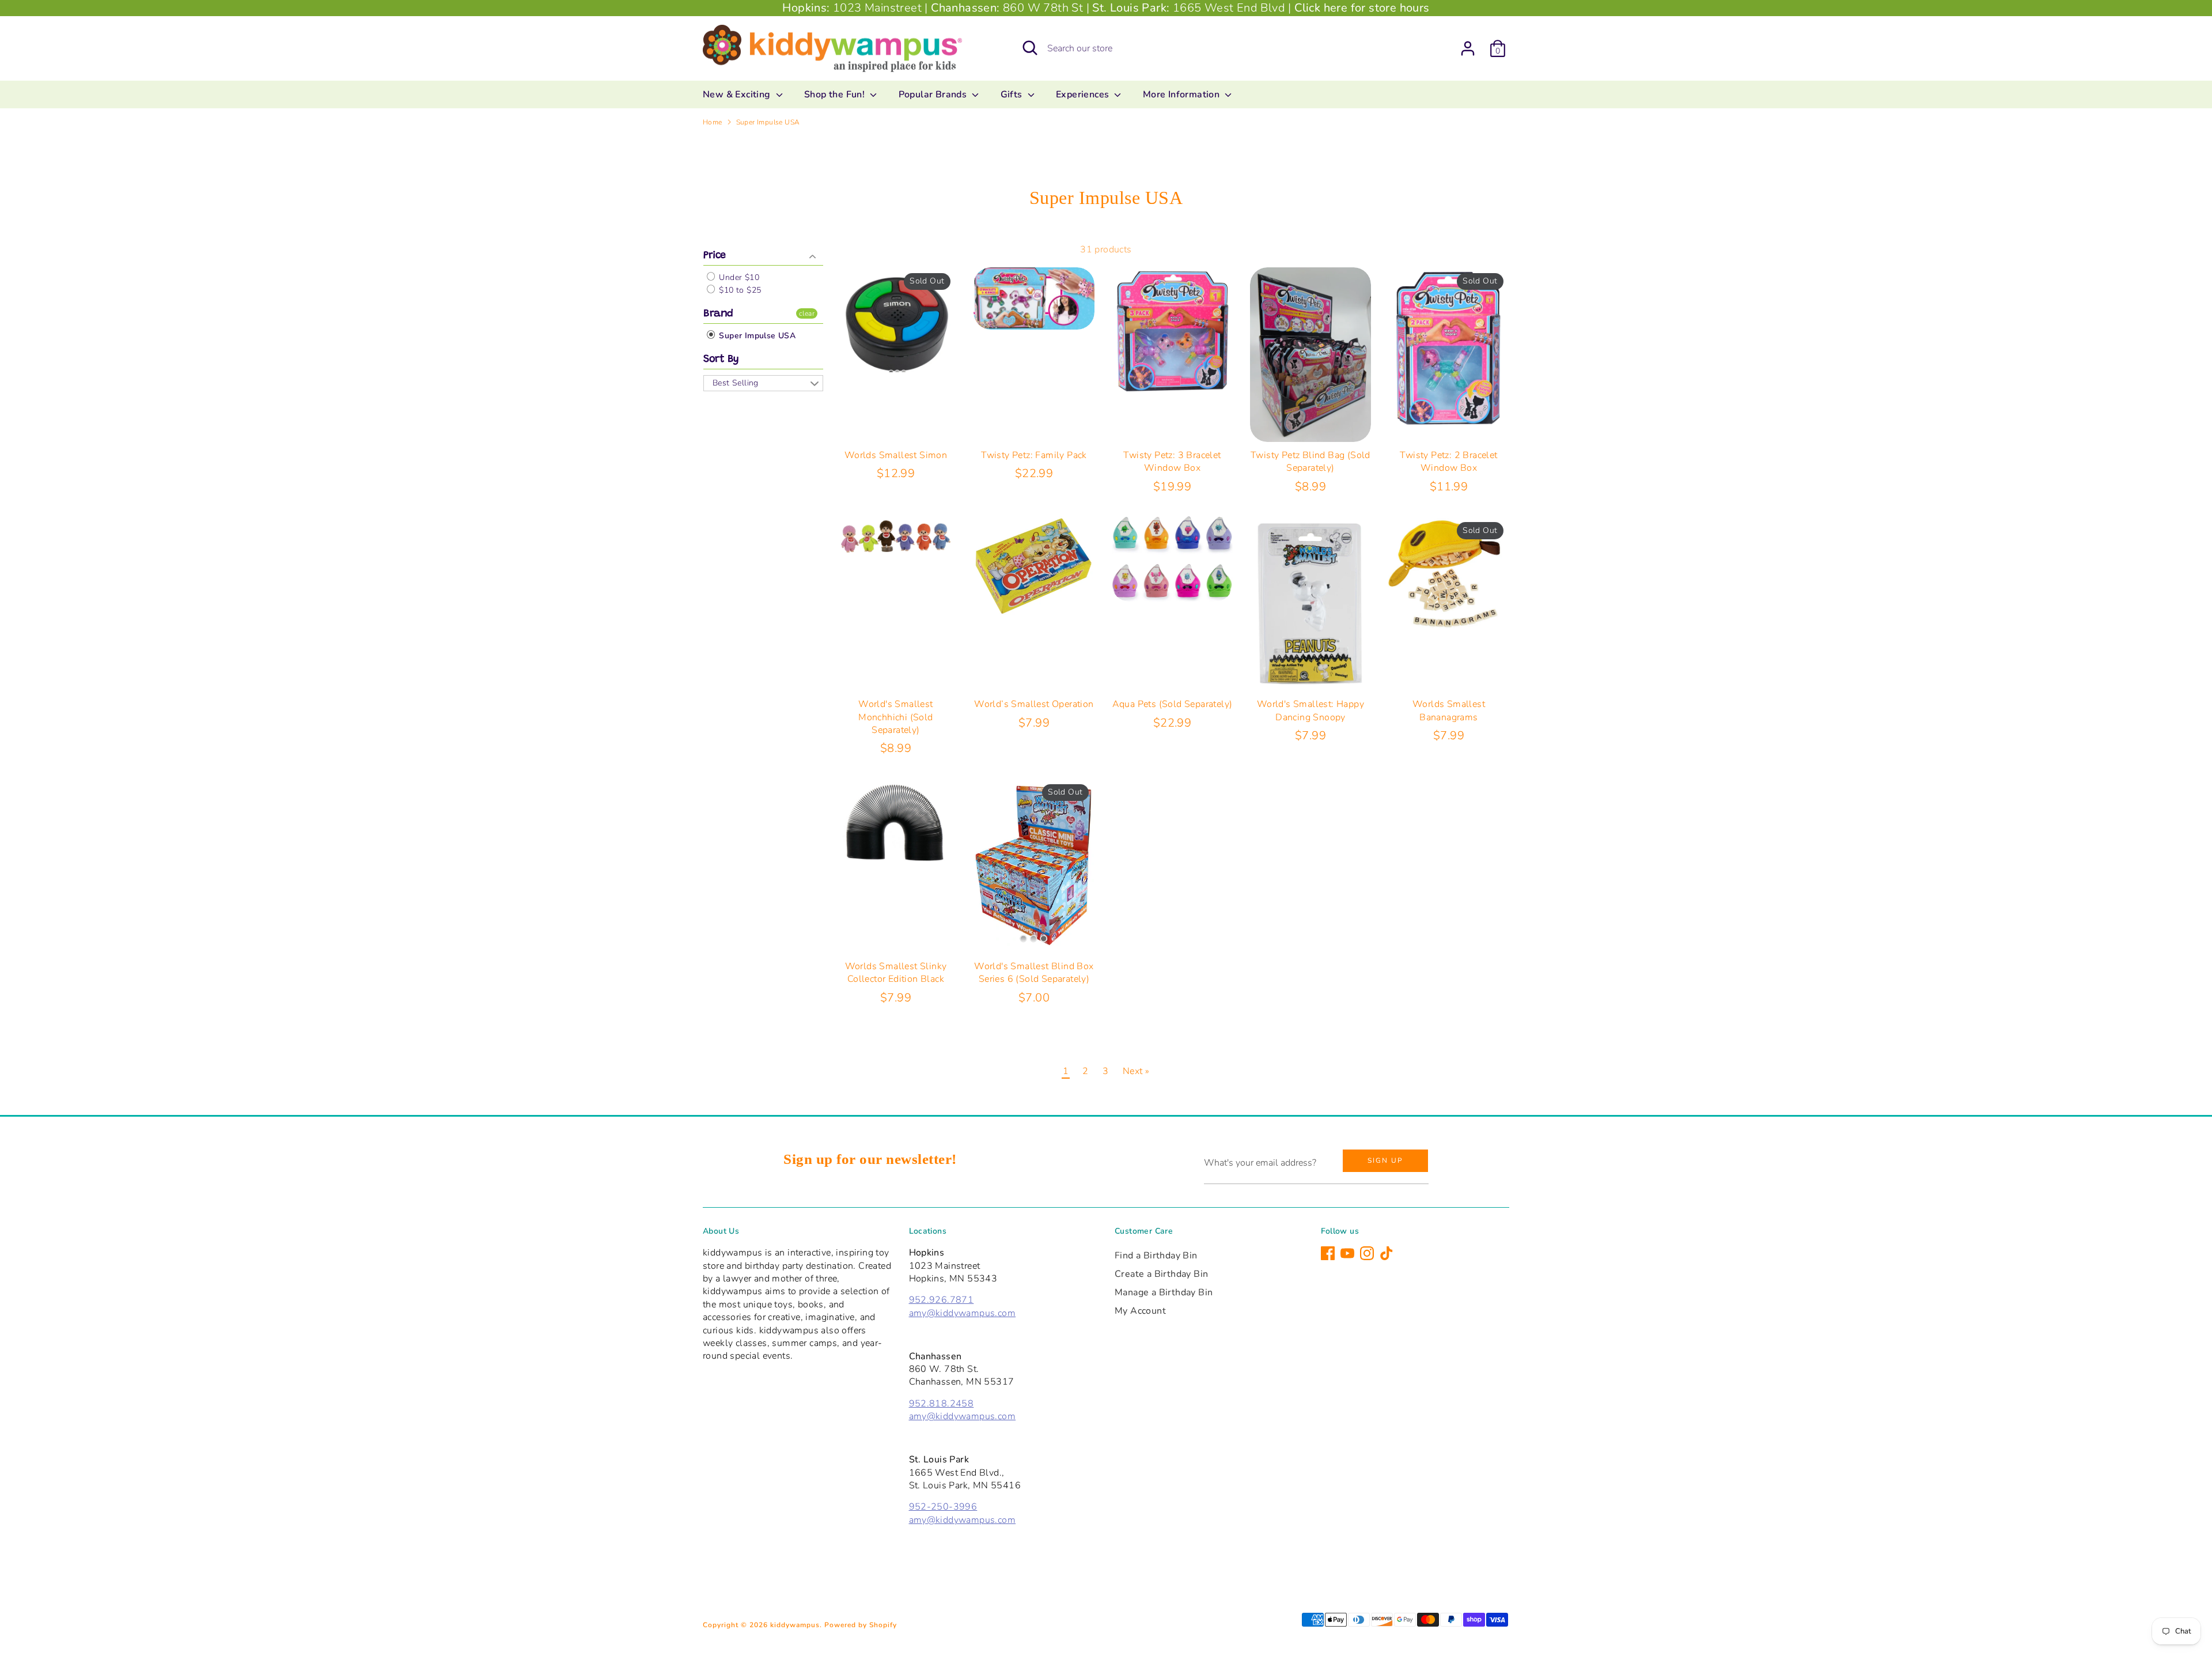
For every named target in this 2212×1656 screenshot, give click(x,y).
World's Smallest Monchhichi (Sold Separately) (895, 717)
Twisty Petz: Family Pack (1034, 455)
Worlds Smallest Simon (896, 455)
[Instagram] (1367, 1253)
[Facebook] (1328, 1253)
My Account (1140, 1311)
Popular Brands (934, 94)
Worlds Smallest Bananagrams (1449, 710)
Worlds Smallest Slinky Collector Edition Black (896, 973)
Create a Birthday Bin (1161, 1274)
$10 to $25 (739, 290)
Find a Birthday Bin (1156, 1256)
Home (713, 122)
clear (807, 313)
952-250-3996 (943, 1507)
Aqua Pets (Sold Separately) (1173, 704)
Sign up (1385, 1160)
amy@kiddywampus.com (963, 1313)
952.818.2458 (942, 1404)
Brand (718, 314)
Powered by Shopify (861, 1625)
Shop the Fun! (836, 94)
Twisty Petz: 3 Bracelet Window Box (1172, 462)
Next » (1136, 1071)
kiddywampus (795, 1625)
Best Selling (736, 383)
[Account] (1468, 48)
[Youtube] (1347, 1253)
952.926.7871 (942, 1300)
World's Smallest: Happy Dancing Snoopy (1310, 710)
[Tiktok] (1387, 1253)
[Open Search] (1030, 48)
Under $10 (738, 277)
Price (715, 256)
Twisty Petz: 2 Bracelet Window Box (1448, 462)
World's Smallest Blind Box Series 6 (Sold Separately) (1034, 973)
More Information (1183, 94)
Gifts (1013, 94)
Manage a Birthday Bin (1164, 1292)
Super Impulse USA (768, 122)
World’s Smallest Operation (1034, 704)
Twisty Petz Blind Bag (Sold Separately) (1310, 462)
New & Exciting (738, 94)
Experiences (1084, 94)
